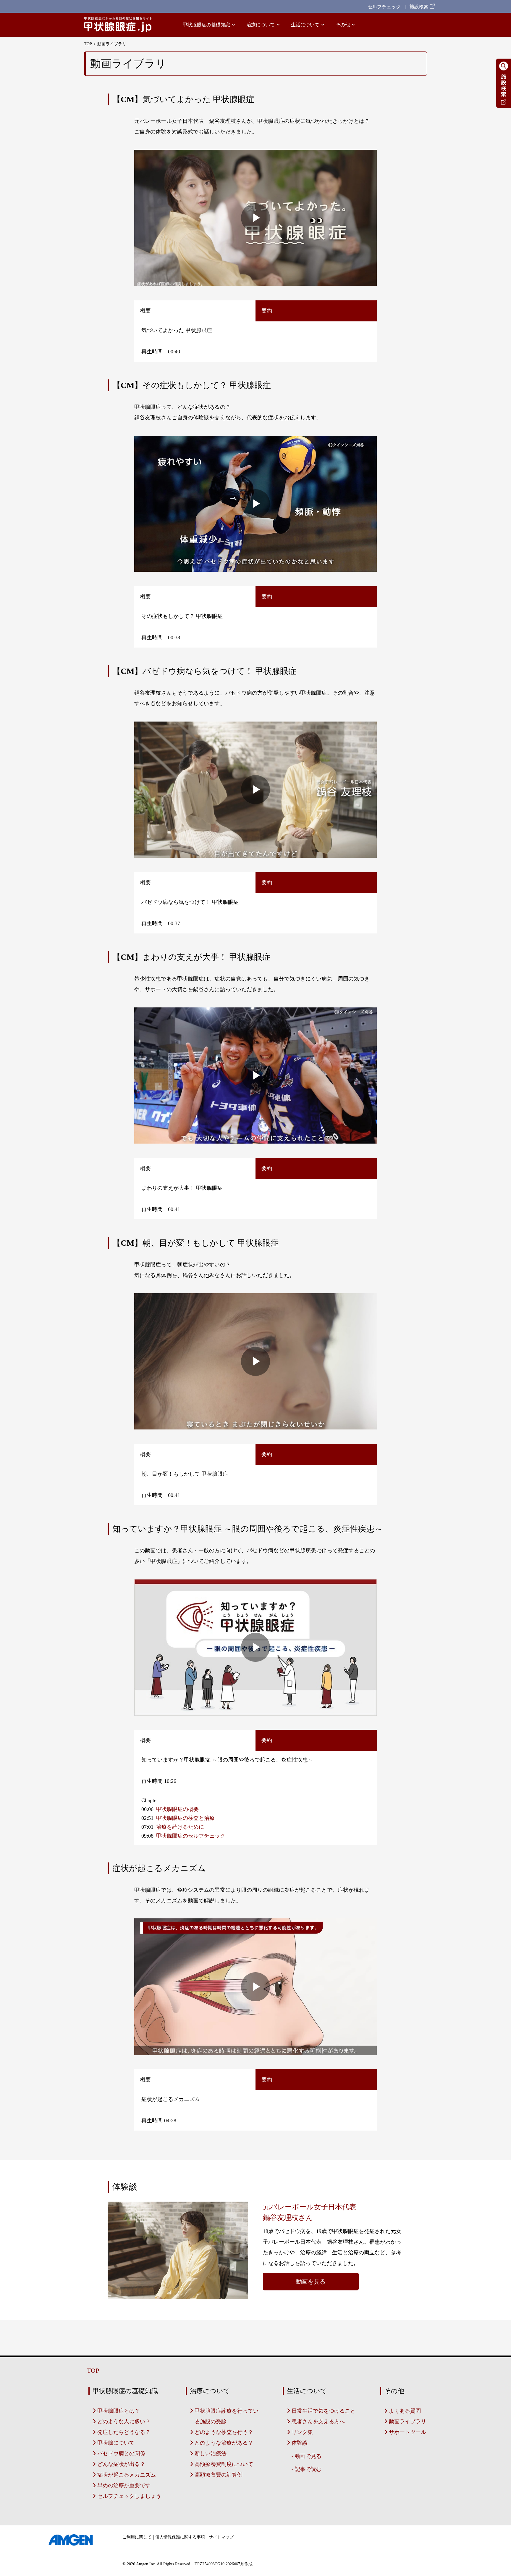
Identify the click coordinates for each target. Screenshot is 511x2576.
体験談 (300, 2443)
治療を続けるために (180, 1827)
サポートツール (407, 2432)
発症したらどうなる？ (124, 2432)
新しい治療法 (211, 2453)
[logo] (118, 25)
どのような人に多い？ (124, 2422)
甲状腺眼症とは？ (119, 2411)
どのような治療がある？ (224, 2443)
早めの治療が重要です (124, 2485)
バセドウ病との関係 (121, 2453)
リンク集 (302, 2432)
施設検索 (420, 7)
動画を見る (311, 2282)
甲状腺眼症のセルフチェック (191, 1836)
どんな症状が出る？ (121, 2464)
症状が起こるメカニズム (127, 2475)
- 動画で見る (307, 2456)
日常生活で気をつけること (324, 2411)
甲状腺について (116, 2443)
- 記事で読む (307, 2469)
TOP (88, 44)
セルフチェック (384, 7)
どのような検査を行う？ (224, 2432)
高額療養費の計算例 (219, 2475)
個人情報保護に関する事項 (180, 2537)
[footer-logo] (71, 2540)
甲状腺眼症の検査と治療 (185, 1818)
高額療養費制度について (224, 2464)
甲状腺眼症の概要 (177, 1809)
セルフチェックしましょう (129, 2496)
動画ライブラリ (407, 2422)
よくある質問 (405, 2411)
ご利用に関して (137, 2537)
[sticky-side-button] (504, 106)
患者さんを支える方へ (318, 2422)
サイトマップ (221, 2537)
